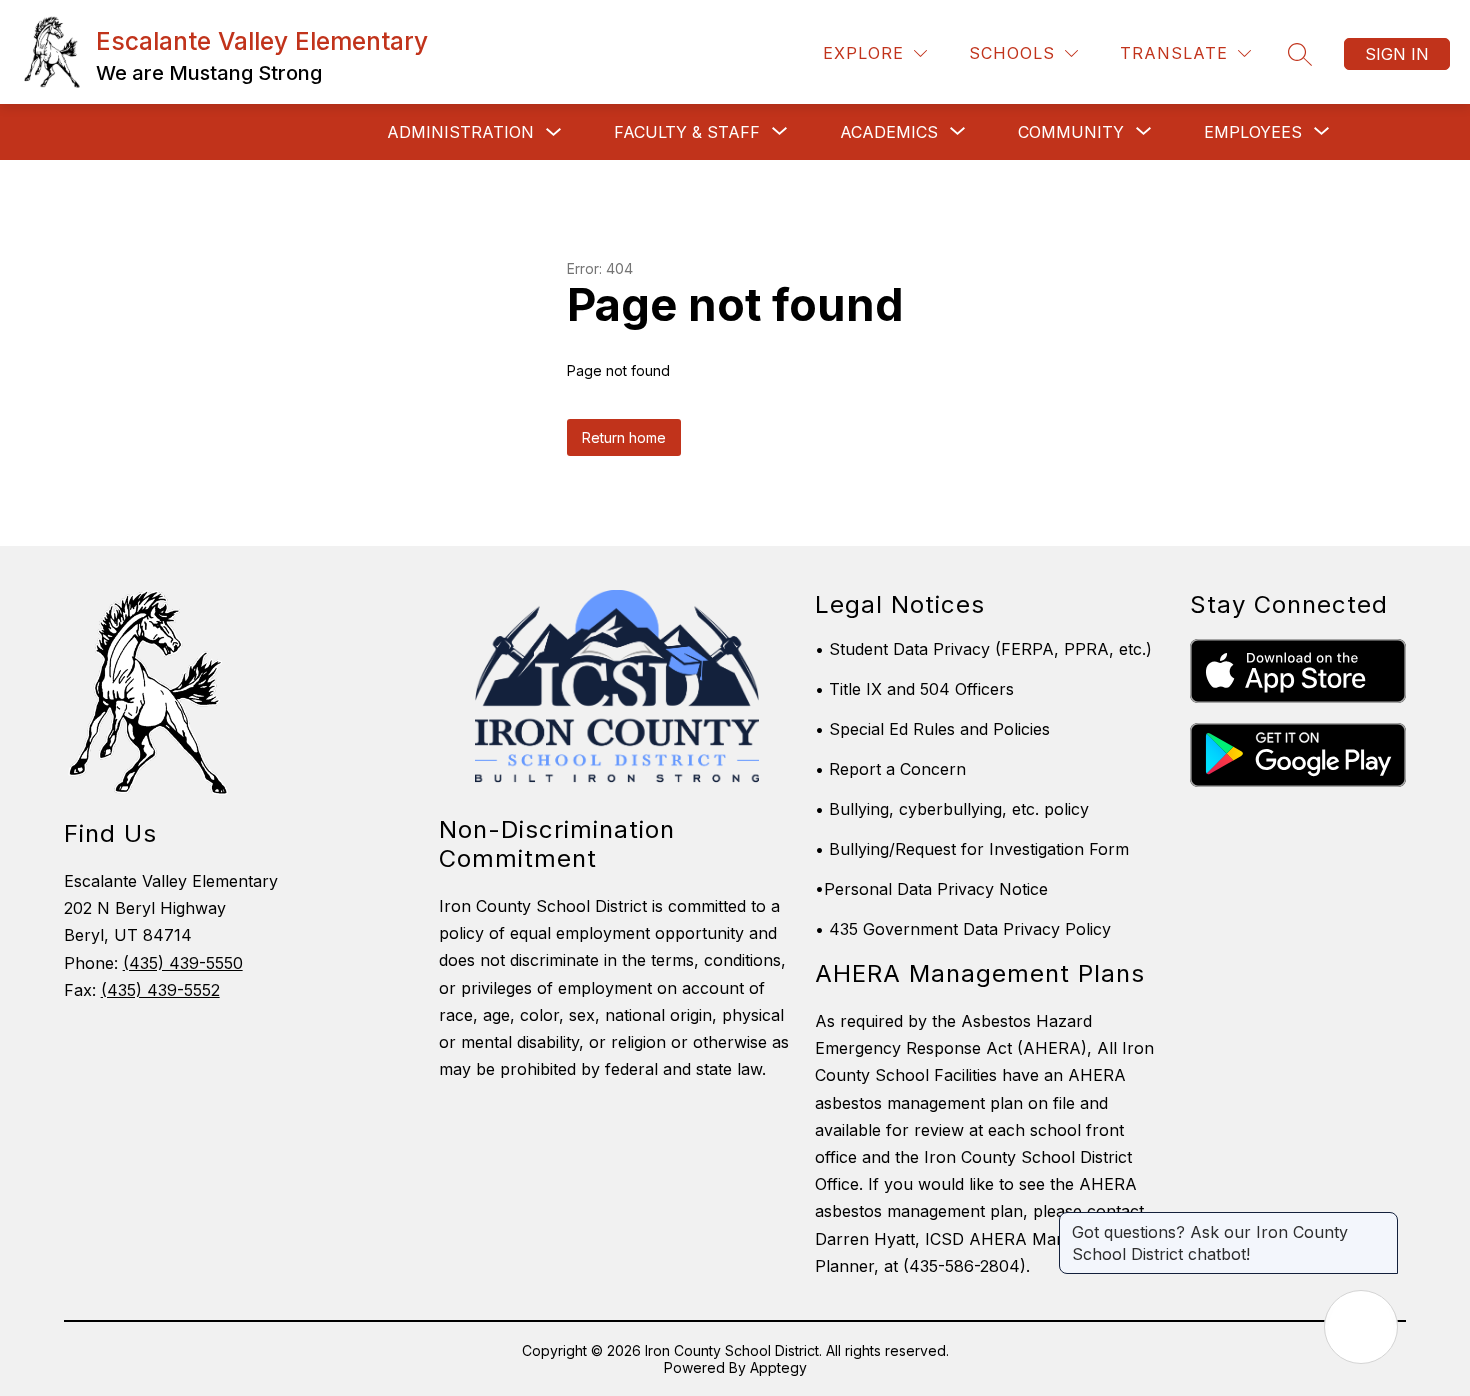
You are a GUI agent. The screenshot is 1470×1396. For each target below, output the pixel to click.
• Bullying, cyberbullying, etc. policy (952, 809)
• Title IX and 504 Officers (914, 689)
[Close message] (1382, 1222)
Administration (460, 132)
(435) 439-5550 (183, 963)
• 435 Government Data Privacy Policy (963, 929)
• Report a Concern (890, 769)
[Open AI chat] (1361, 1327)
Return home (624, 437)
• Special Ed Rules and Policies (932, 729)
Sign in (1397, 54)
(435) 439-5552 (160, 990)
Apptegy (778, 1367)
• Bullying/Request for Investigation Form (972, 849)
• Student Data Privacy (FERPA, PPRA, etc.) (983, 649)
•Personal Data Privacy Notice (931, 889)
